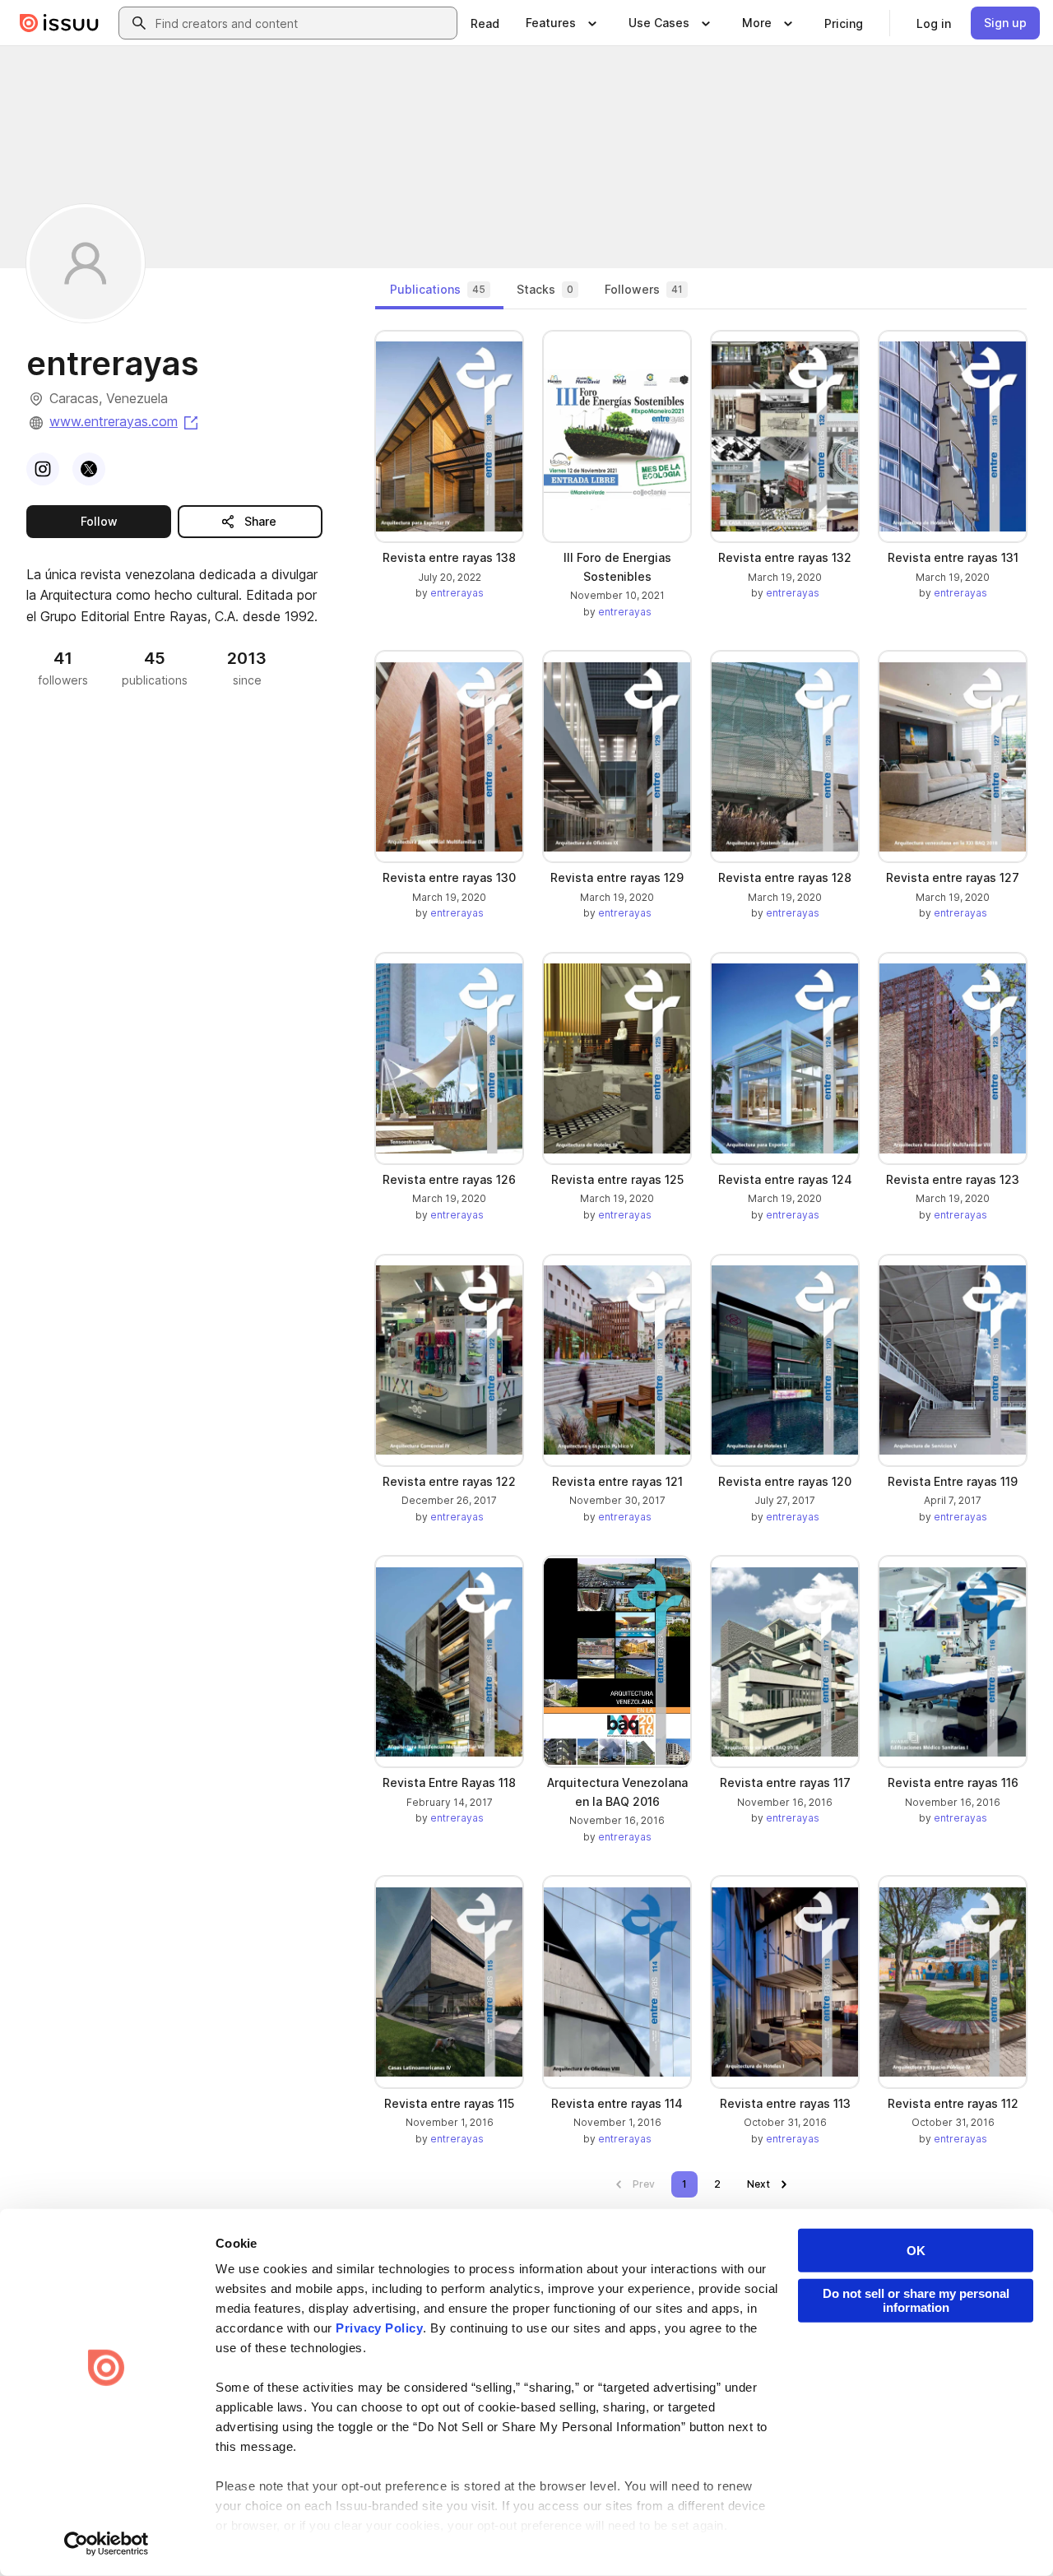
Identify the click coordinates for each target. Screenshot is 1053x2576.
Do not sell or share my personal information (916, 2300)
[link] (485, 23)
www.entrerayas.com (125, 421)
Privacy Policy (379, 2328)
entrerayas (457, 593)
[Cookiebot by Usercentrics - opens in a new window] (107, 2544)
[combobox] (303, 23)
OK (916, 2251)
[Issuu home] (59, 23)
